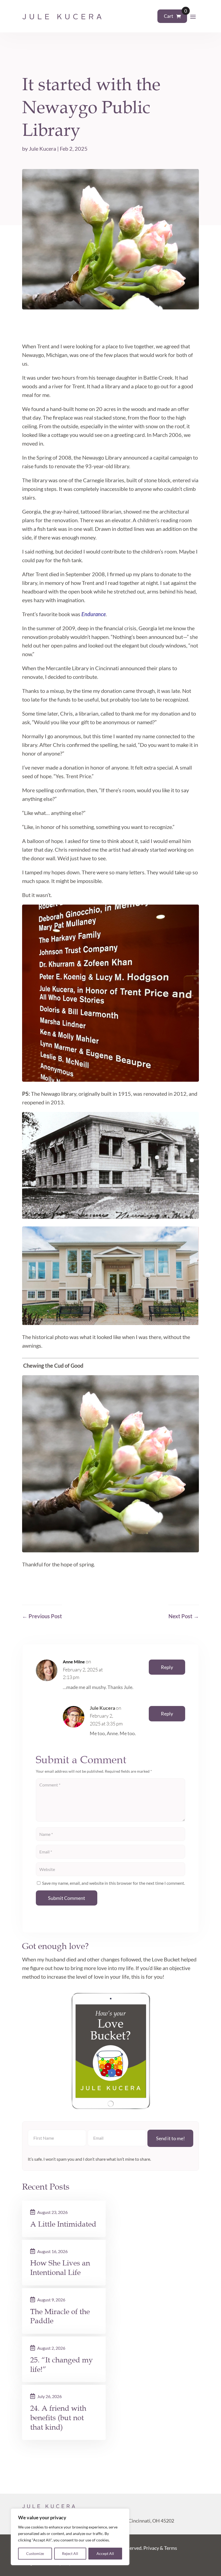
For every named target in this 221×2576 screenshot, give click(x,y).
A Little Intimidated (63, 2224)
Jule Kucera (42, 149)
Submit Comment (67, 1898)
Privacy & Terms (160, 2548)
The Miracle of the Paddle (60, 2316)
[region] (70, 2537)
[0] (179, 16)
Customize (35, 2553)
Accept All (105, 2553)
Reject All (70, 2553)
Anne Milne (74, 1662)
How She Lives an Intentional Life (60, 2268)
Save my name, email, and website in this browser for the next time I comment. (113, 1883)
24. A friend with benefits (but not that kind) (58, 2418)
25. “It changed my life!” (62, 2365)
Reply (167, 1667)
